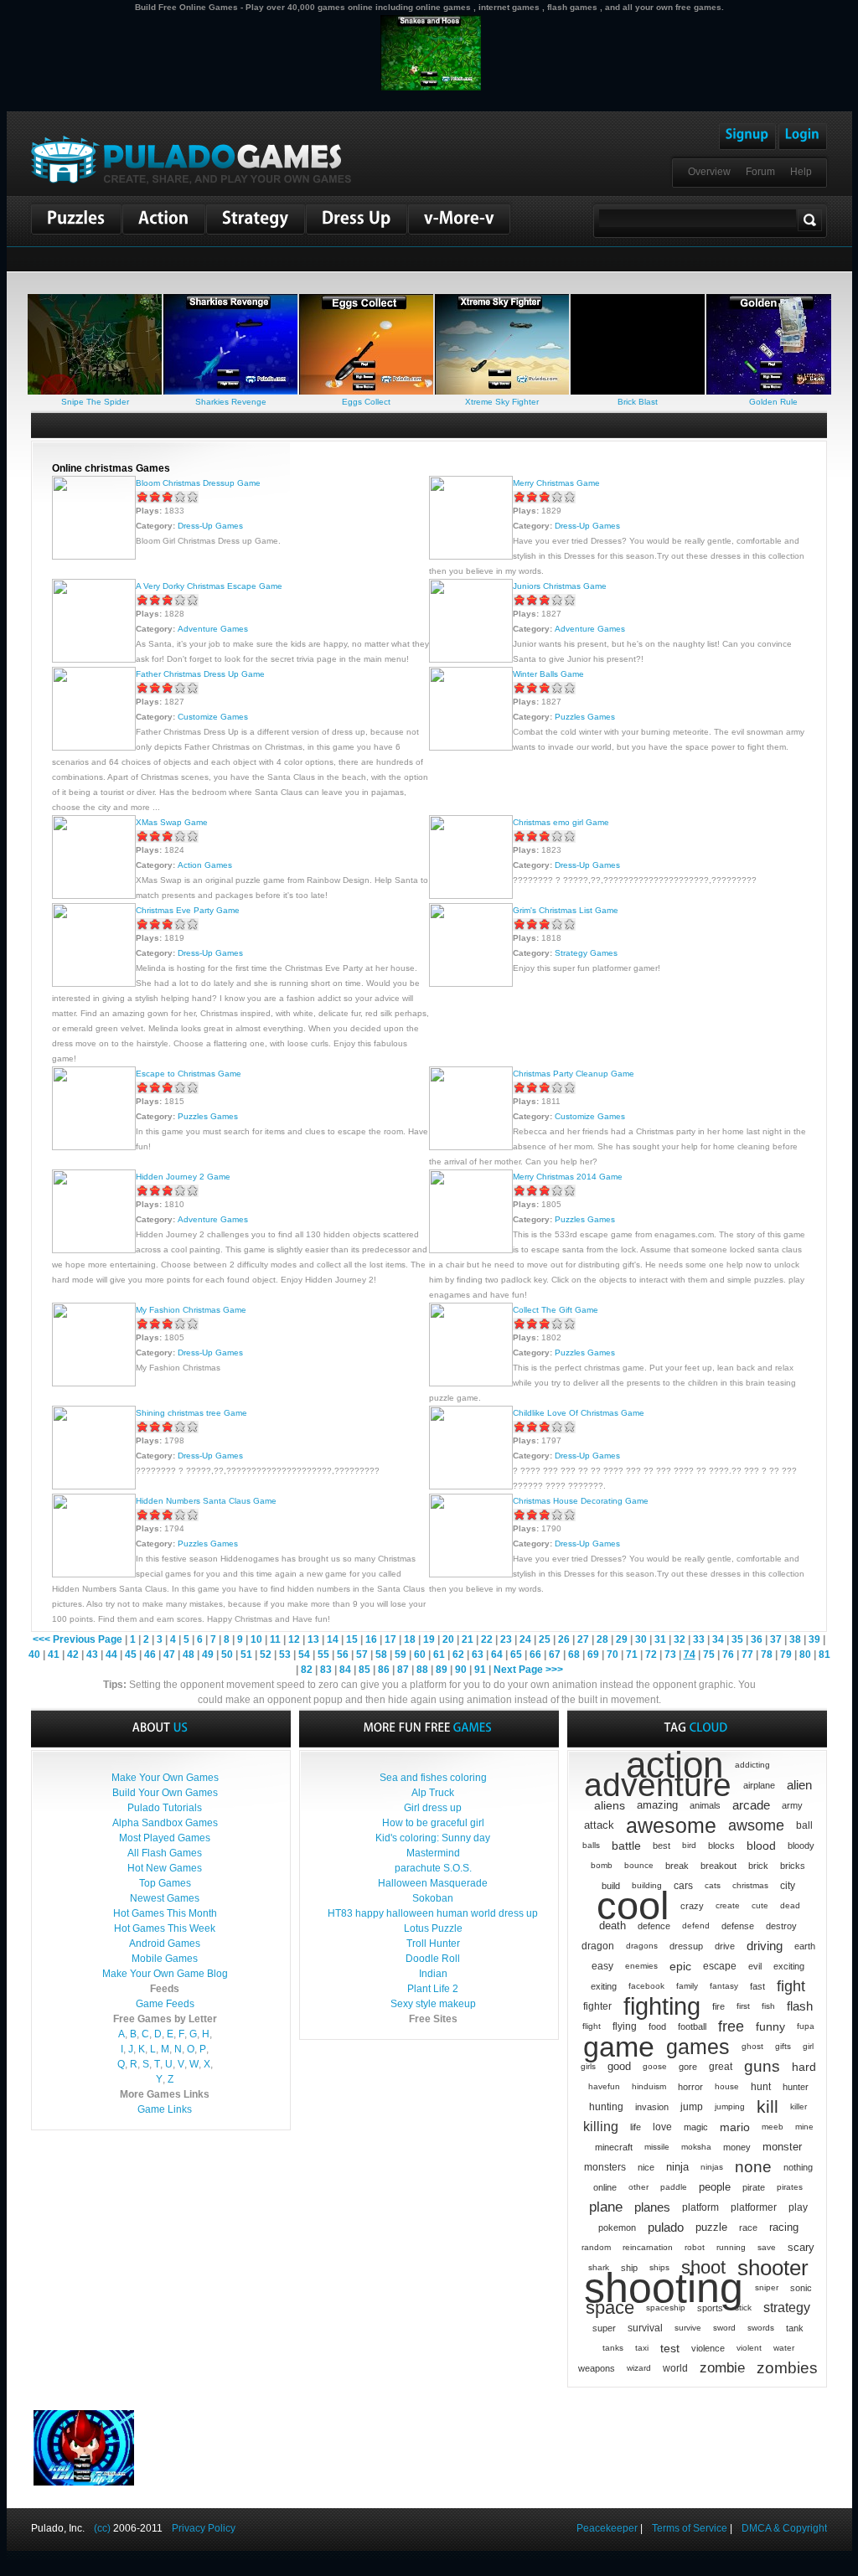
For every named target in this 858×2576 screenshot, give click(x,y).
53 (285, 1655)
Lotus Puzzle (433, 1928)
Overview (709, 172)
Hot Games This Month (165, 1913)
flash (800, 2006)
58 (381, 1655)
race (748, 2228)
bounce (639, 1865)
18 (410, 1639)
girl (808, 2046)
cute (760, 1905)
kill (768, 2106)
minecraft (614, 2147)
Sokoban (433, 1898)
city (788, 1886)
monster (782, 2147)
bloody (801, 1846)
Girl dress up (433, 1808)
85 (364, 1670)
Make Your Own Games (165, 1778)
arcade (751, 1805)
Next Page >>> (528, 1670)
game (619, 2047)
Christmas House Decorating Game (581, 1501)
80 (805, 1655)
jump (692, 2107)
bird (689, 1845)
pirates (790, 2187)
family (687, 1986)
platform (700, 2207)
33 (699, 1639)
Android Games (165, 1944)
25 (545, 1639)
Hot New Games (165, 1868)
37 (776, 1639)
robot (695, 2247)
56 (343, 1655)
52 (266, 1655)
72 (651, 1655)
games (698, 2047)
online (605, 2187)
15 (352, 1639)
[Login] (803, 137)
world (675, 2368)
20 (448, 1639)
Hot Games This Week (165, 1928)
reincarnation (648, 2247)
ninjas (712, 2167)
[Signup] (747, 137)
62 (458, 1655)
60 (420, 1655)
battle (626, 1846)
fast (757, 1986)
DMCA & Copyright (784, 2528)
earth (805, 1946)
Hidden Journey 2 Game (183, 1177)
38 (795, 1639)
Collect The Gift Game (556, 1310)
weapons (597, 2368)
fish (768, 2006)
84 (345, 1670)
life (636, 2127)
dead (790, 1905)
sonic (801, 2288)
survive (688, 2328)
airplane (759, 1785)
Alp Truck (433, 1793)
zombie (722, 2368)
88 (422, 1670)
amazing (657, 1805)
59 (401, 1655)
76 (728, 1655)
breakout (718, 1866)
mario (735, 2127)
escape (720, 1966)
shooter (773, 2268)
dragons (642, 1946)
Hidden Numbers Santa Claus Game (206, 1501)
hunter (796, 2087)
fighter (597, 2006)
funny (770, 2026)
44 (111, 1655)
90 (461, 1670)
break (677, 1866)
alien (799, 1785)
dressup (686, 1946)
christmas (750, 1885)
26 (564, 1639)
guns (762, 2066)
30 (641, 1639)
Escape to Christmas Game (189, 1074)
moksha (696, 2147)
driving (765, 1946)
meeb (773, 2127)
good (619, 2066)
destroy (781, 1926)
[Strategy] (256, 219)
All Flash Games (165, 1853)
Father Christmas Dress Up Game (200, 674)
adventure (658, 1785)
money (737, 2147)
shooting (664, 2288)
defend (696, 1926)
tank (795, 2328)
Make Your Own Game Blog (165, 1974)
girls (588, 2066)
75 (709, 1655)
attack (599, 1825)
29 (622, 1639)
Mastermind (433, 1853)
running (731, 2247)
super (604, 2328)
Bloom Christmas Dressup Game (198, 483)
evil (755, 1966)
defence (654, 1926)
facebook (646, 1986)
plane (606, 2207)
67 (555, 1655)
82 (307, 1670)
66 (535, 1655)
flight (592, 2026)
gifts (783, 2046)
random (596, 2247)
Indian (433, 1974)
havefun (604, 2086)
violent (749, 2348)
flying (625, 2026)
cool (633, 1905)
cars (683, 1886)
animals (705, 1805)
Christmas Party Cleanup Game (574, 1074)
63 (478, 1655)
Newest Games (165, 1898)
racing (784, 2227)
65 (516, 1655)
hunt (761, 2087)
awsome (756, 1825)
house (727, 2086)
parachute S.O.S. (433, 1868)
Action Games (205, 865)
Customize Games (213, 717)
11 (275, 1639)
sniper (767, 2287)
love (662, 2127)
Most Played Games (165, 1838)
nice (646, 2167)
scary (801, 2247)
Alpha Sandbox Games (165, 1823)
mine (804, 2127)
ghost (752, 2046)
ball (804, 1825)
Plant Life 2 (433, 1989)
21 (468, 1639)
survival (645, 2328)
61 (439, 1655)
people (715, 2187)
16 (371, 1639)
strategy (787, 2308)
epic (680, 1966)
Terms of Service (690, 2528)
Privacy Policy (204, 2528)
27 (583, 1639)
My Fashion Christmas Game (191, 1310)
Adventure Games (213, 629)
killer (799, 2106)
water (784, 2348)
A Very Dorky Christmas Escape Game (209, 586)
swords (761, 2328)
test (670, 2348)
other (638, 2187)
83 (326, 1670)
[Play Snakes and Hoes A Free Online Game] (431, 12)
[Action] (164, 219)
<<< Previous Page (78, 1639)
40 (34, 1655)
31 (660, 1639)
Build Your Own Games (165, 1793)
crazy (692, 1906)
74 (690, 1655)
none (753, 2167)
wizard (639, 2368)
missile (657, 2147)
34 (718, 1639)
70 (612, 1655)
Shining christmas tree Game (191, 1413)
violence (708, 2348)
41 (54, 1655)
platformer (754, 2207)
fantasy (724, 1986)
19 (429, 1639)
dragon (598, 1946)
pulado (666, 2227)
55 (323, 1655)
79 (786, 1655)
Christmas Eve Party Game (188, 910)
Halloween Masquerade (433, 1883)
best (662, 1846)
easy (602, 1966)
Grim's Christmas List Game (566, 910)
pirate (754, 2187)
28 (602, 1639)
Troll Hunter (433, 1944)
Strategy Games (586, 953)
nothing (798, 2167)
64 (497, 1655)
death (612, 1926)
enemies (641, 1966)
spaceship (666, 2308)
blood (761, 1846)
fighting (662, 2006)
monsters (605, 2167)
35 (737, 1639)
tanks (613, 2348)
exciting (789, 1966)
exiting (604, 1986)
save (767, 2247)
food (657, 2026)
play (798, 2207)
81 (824, 1655)
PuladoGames (191, 160)
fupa (806, 2026)
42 (73, 1655)
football (692, 2026)
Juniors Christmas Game (560, 586)
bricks (793, 1866)
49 (208, 1655)
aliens (610, 1805)
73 (670, 1655)
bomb (602, 1865)
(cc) (102, 2528)
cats (713, 1885)
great (721, 2067)
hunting (606, 2107)
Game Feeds (165, 2004)
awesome (671, 1825)
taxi (642, 2348)
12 (294, 1639)
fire (718, 2006)
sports (710, 2308)
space (610, 2308)
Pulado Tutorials (165, 1808)
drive (725, 1946)
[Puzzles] (76, 219)
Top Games (165, 1883)
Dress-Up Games (210, 526)
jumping (730, 2106)
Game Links (165, 2109)
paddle (674, 2187)
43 (92, 1655)
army (792, 1805)
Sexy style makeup (433, 2004)
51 (246, 1655)
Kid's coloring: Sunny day (433, 1838)
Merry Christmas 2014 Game (568, 1177)
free (731, 2026)
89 (442, 1670)
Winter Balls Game (548, 674)
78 (767, 1655)
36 (757, 1639)
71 (632, 1655)
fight (791, 1986)
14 (333, 1639)
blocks (721, 1846)
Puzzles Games (585, 717)
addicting (752, 1765)
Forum (760, 172)
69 (593, 1655)
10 (256, 1639)
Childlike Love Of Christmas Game (579, 1413)
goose (655, 2066)
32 (680, 1639)
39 (814, 1639)
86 (384, 1670)
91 (480, 1670)
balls (591, 1845)
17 (390, 1639)
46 (150, 1655)
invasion (652, 2107)
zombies (787, 2368)
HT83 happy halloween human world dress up (433, 1913)
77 (747, 1655)
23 (506, 1639)
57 (362, 1655)
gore (688, 2067)
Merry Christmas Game (556, 483)
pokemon (617, 2228)
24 (525, 1639)
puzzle (711, 2227)
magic (696, 2127)
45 (131, 1655)
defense (738, 1926)
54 (304, 1655)
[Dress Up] (357, 219)
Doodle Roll (433, 1959)
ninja (677, 2167)
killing (601, 2127)
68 (574, 1655)
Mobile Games (165, 1959)
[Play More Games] (459, 219)
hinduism (649, 2086)
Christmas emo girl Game (561, 822)
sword (724, 2328)
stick (743, 2308)
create (728, 1905)
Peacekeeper (607, 2528)
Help (801, 172)
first (743, 2006)
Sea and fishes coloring (433, 1778)
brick (758, 1866)
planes (652, 2207)
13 (313, 1639)
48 (189, 1655)
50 (227, 1655)
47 (169, 1655)
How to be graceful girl (433, 1823)
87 (403, 1670)
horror (690, 2087)
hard (804, 2067)
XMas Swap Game (172, 822)
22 (487, 1639)
